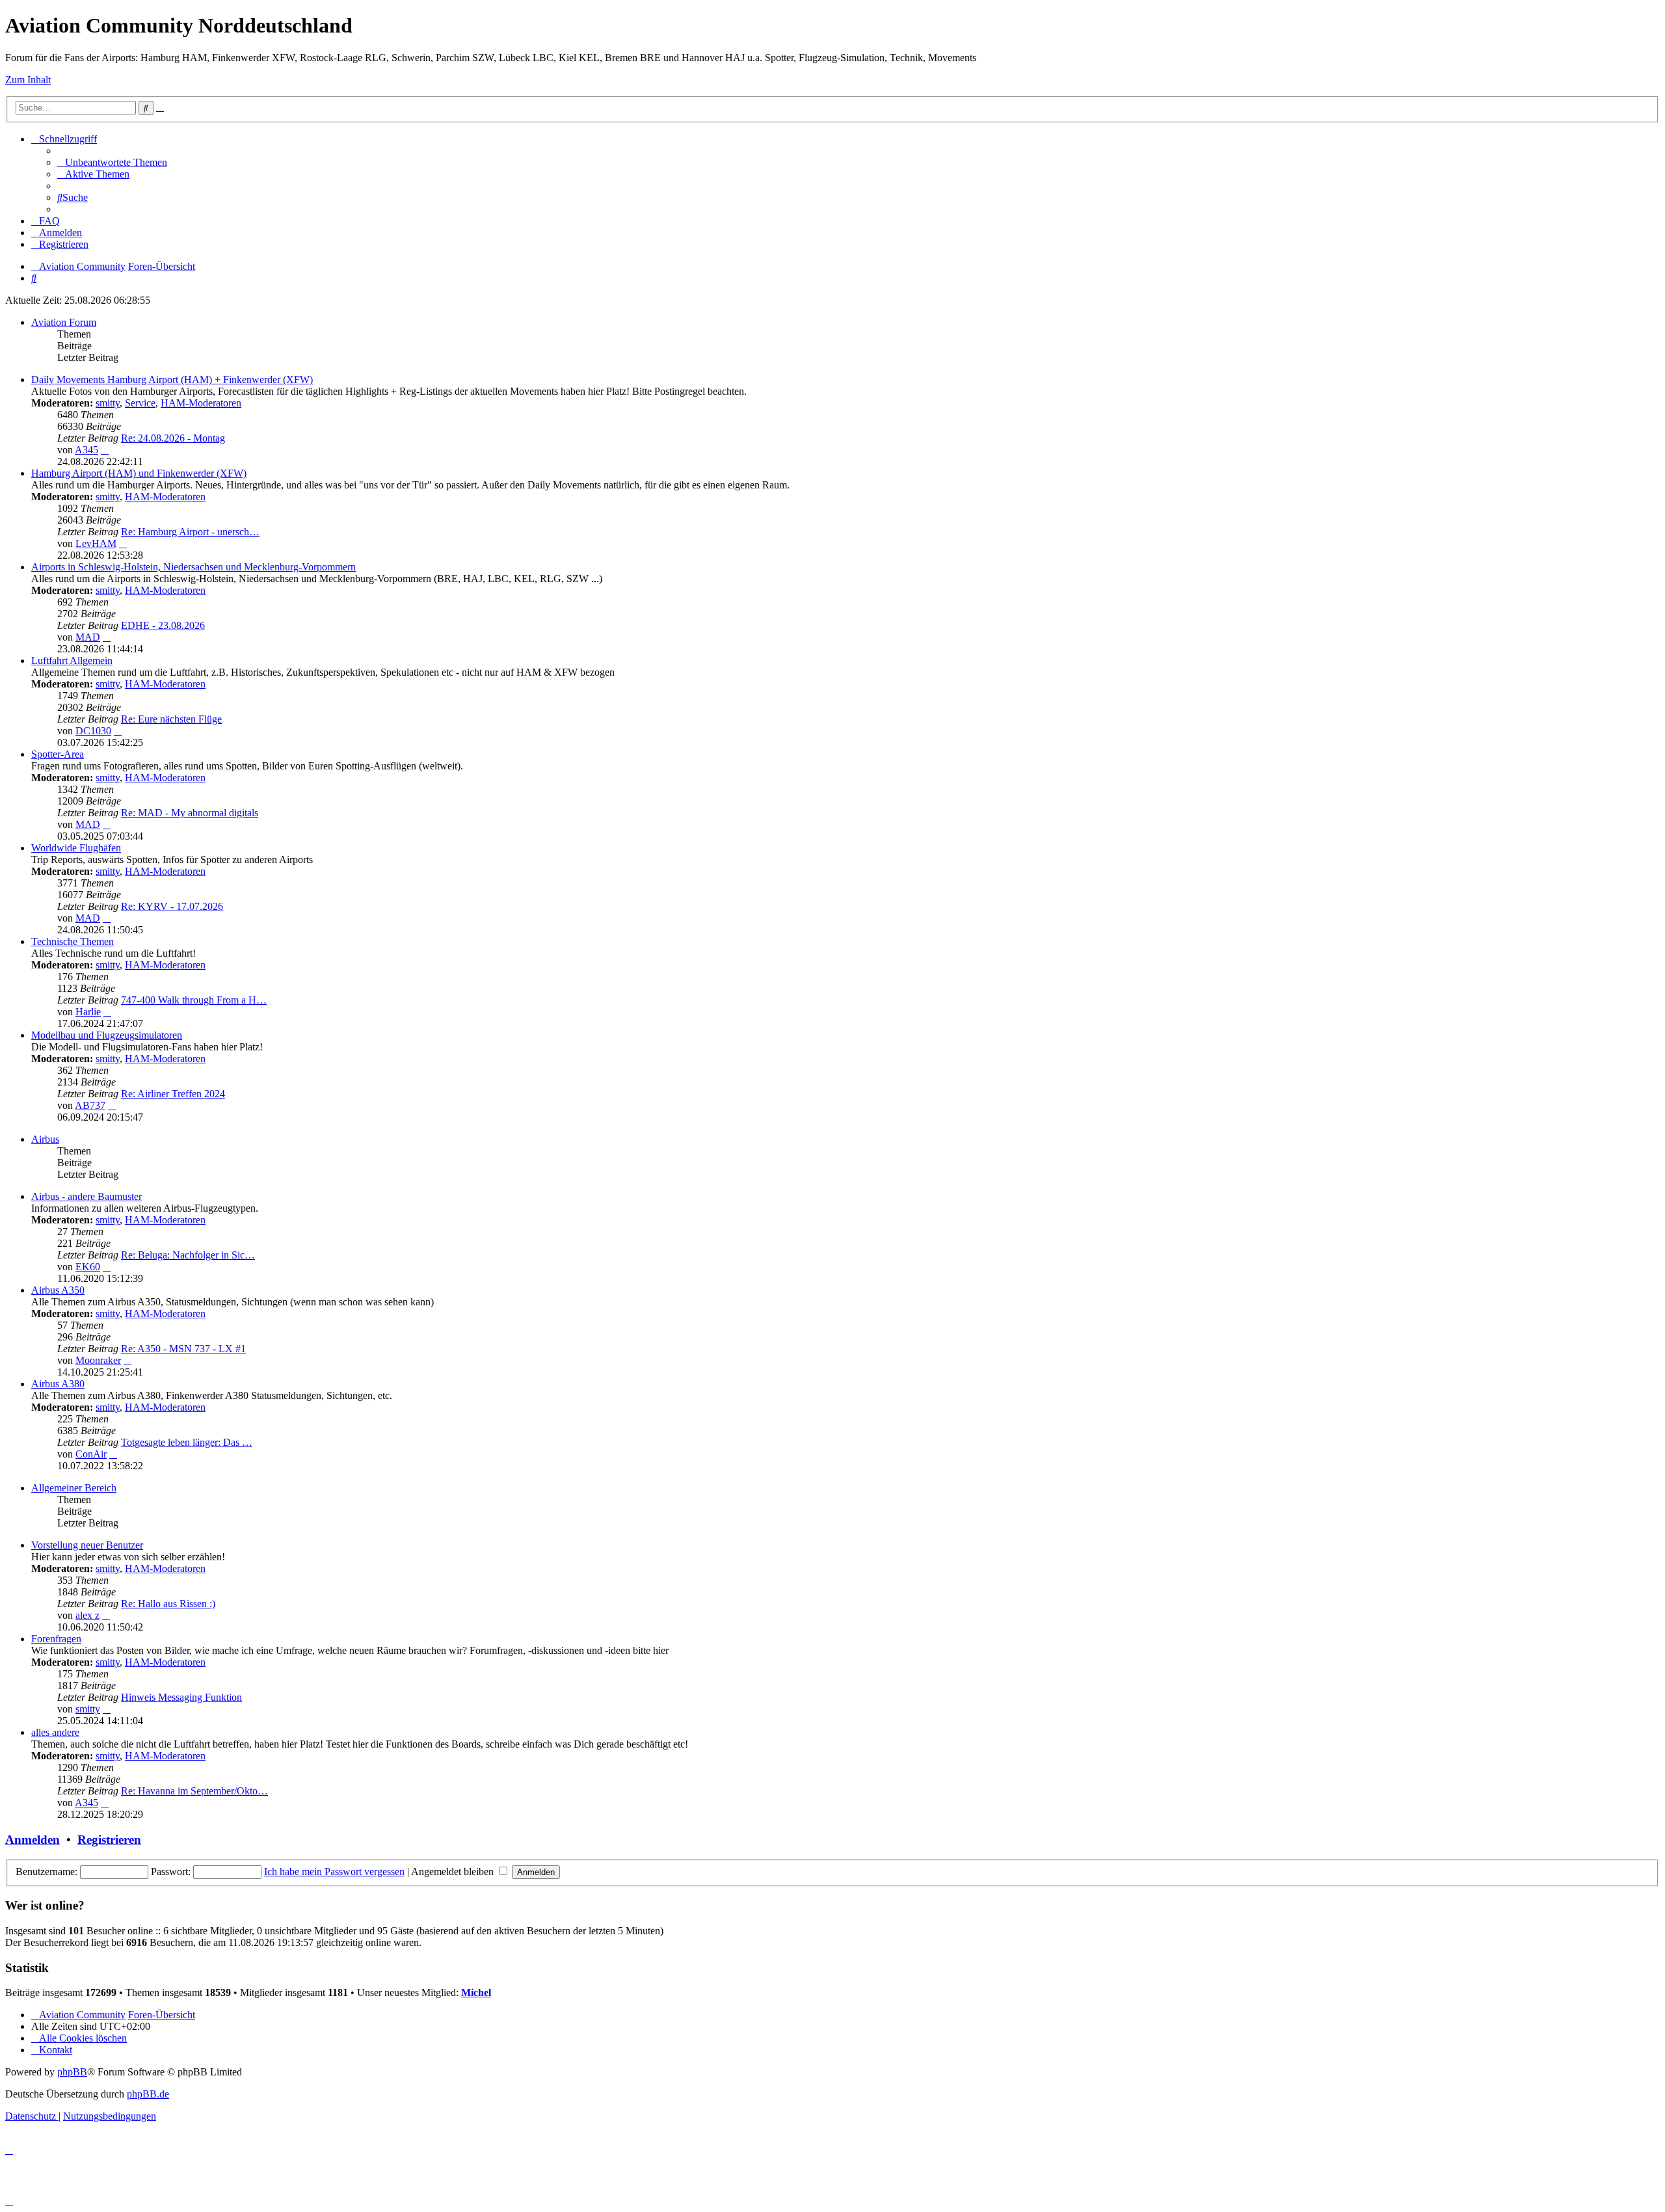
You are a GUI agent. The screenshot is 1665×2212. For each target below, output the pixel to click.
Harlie (88, 1012)
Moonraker (98, 1360)
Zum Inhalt (28, 80)
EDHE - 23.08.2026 (163, 625)
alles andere (55, 1732)
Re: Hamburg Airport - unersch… (190, 532)
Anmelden (33, 1840)
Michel (476, 1992)
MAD (88, 637)
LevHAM (96, 543)
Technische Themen (73, 941)
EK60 (88, 1267)
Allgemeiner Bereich (74, 1488)
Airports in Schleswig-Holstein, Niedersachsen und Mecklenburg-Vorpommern (193, 567)
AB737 (90, 1105)
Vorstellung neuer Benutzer (87, 1545)
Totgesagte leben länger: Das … (187, 1442)
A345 (87, 450)
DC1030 (93, 731)
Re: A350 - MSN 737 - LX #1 (183, 1349)
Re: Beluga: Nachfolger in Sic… (188, 1255)
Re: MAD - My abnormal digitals (190, 813)
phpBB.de (148, 2094)
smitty (108, 403)
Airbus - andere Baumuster (87, 1196)
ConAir (91, 1454)
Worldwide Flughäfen (76, 848)
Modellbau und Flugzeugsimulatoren (107, 1035)
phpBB (72, 2072)
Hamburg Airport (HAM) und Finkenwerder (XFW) (139, 473)
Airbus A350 (58, 1290)
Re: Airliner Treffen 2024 (173, 1094)
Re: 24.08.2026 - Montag (173, 438)
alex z (87, 1615)
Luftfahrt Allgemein (72, 660)
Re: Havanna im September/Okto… (194, 1791)
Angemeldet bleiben (454, 1872)
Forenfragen (56, 1639)
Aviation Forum (64, 322)
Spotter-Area (58, 754)
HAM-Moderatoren (201, 403)
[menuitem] (112, 162)
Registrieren (109, 1840)
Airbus (45, 1139)
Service (140, 403)
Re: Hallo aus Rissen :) (168, 1604)
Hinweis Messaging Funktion (181, 1697)
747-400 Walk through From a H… (194, 1000)
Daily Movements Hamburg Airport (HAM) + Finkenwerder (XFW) (172, 380)
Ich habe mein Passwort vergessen (334, 1872)
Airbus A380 (58, 1384)
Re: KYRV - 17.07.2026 (172, 906)
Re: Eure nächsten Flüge (171, 719)
